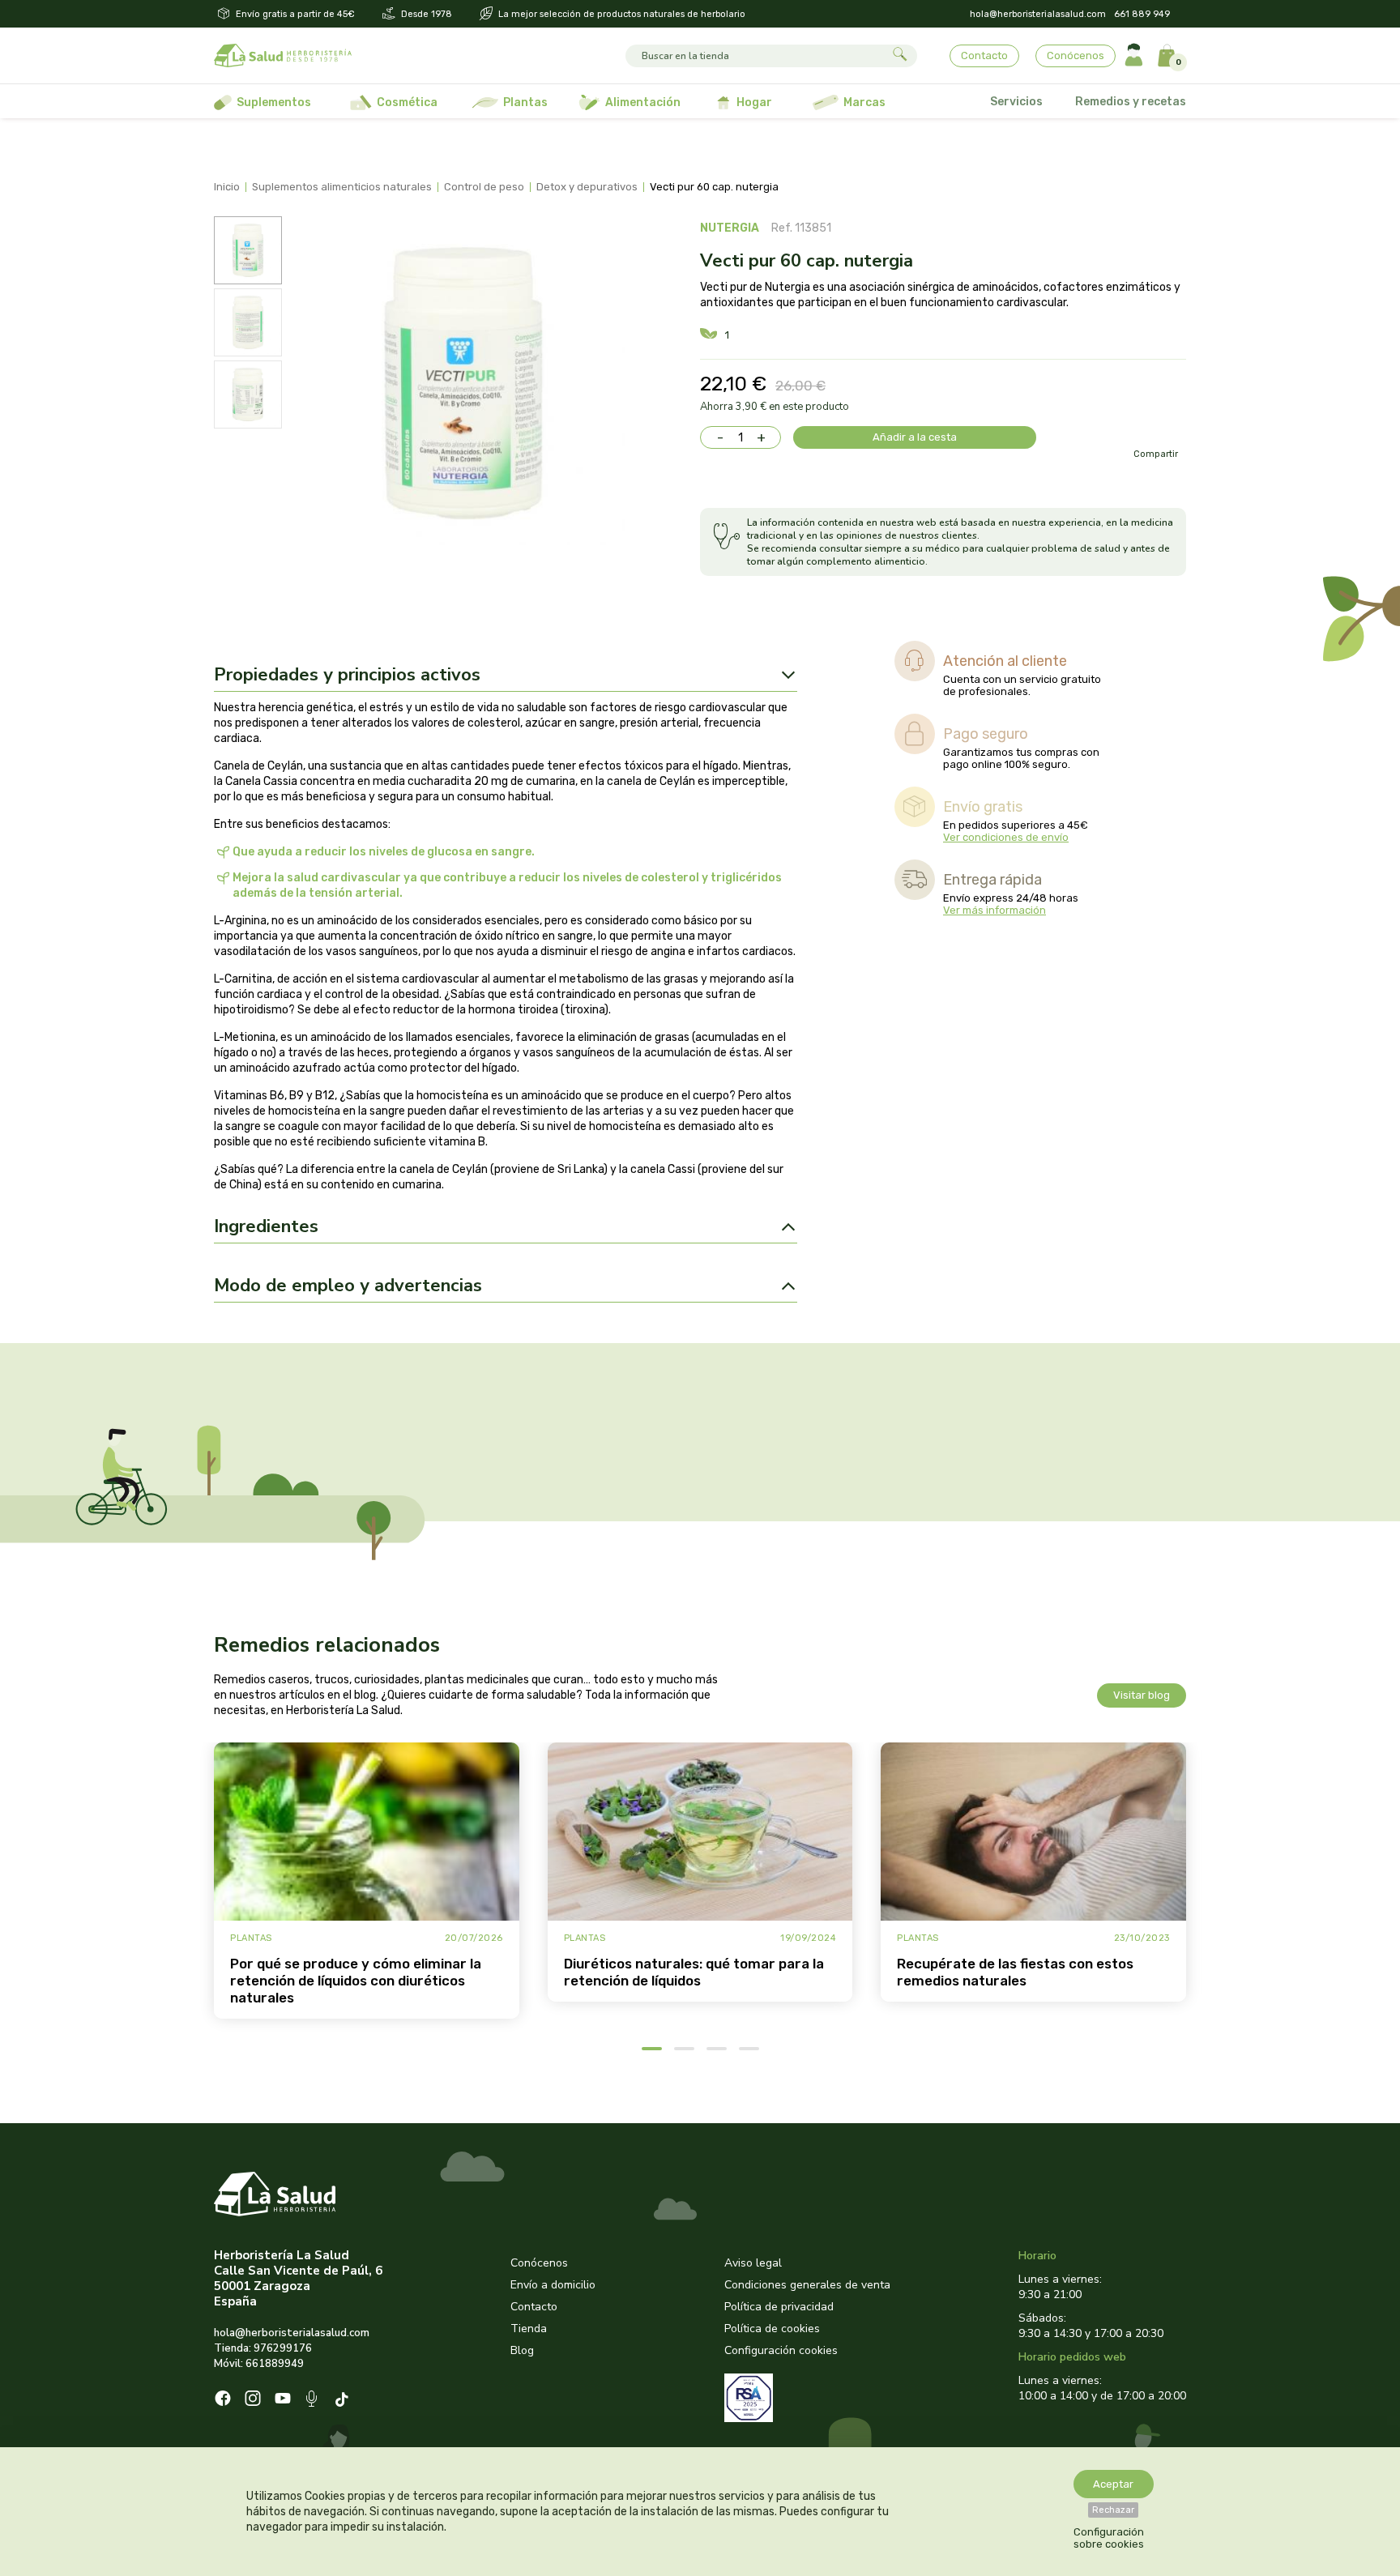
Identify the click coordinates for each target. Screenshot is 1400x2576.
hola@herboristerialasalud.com (1038, 14)
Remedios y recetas (1131, 102)
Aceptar (1113, 2484)
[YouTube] (283, 2400)
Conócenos (1076, 55)
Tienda (529, 2329)
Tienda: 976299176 (263, 2348)
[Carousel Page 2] (684, 2049)
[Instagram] (253, 2400)
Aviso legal (753, 2263)
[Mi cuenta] (1134, 55)
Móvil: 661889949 (259, 2364)
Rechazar (1113, 2510)
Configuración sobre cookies (1109, 2538)
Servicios (1016, 102)
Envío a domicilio (553, 2285)
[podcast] (313, 2401)
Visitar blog (1142, 1695)
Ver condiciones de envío (1006, 837)
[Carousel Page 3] (717, 2049)
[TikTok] (344, 2401)
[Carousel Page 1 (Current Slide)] (652, 2049)
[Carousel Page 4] (749, 2049)
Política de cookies (772, 2329)
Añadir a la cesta (915, 437)
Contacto (984, 55)
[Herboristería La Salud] (283, 56)
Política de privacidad (779, 2307)
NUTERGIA (730, 228)
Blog (522, 2350)
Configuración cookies (781, 2350)
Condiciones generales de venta (807, 2285)
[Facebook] (223, 2400)
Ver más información (995, 910)
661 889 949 (1142, 14)
